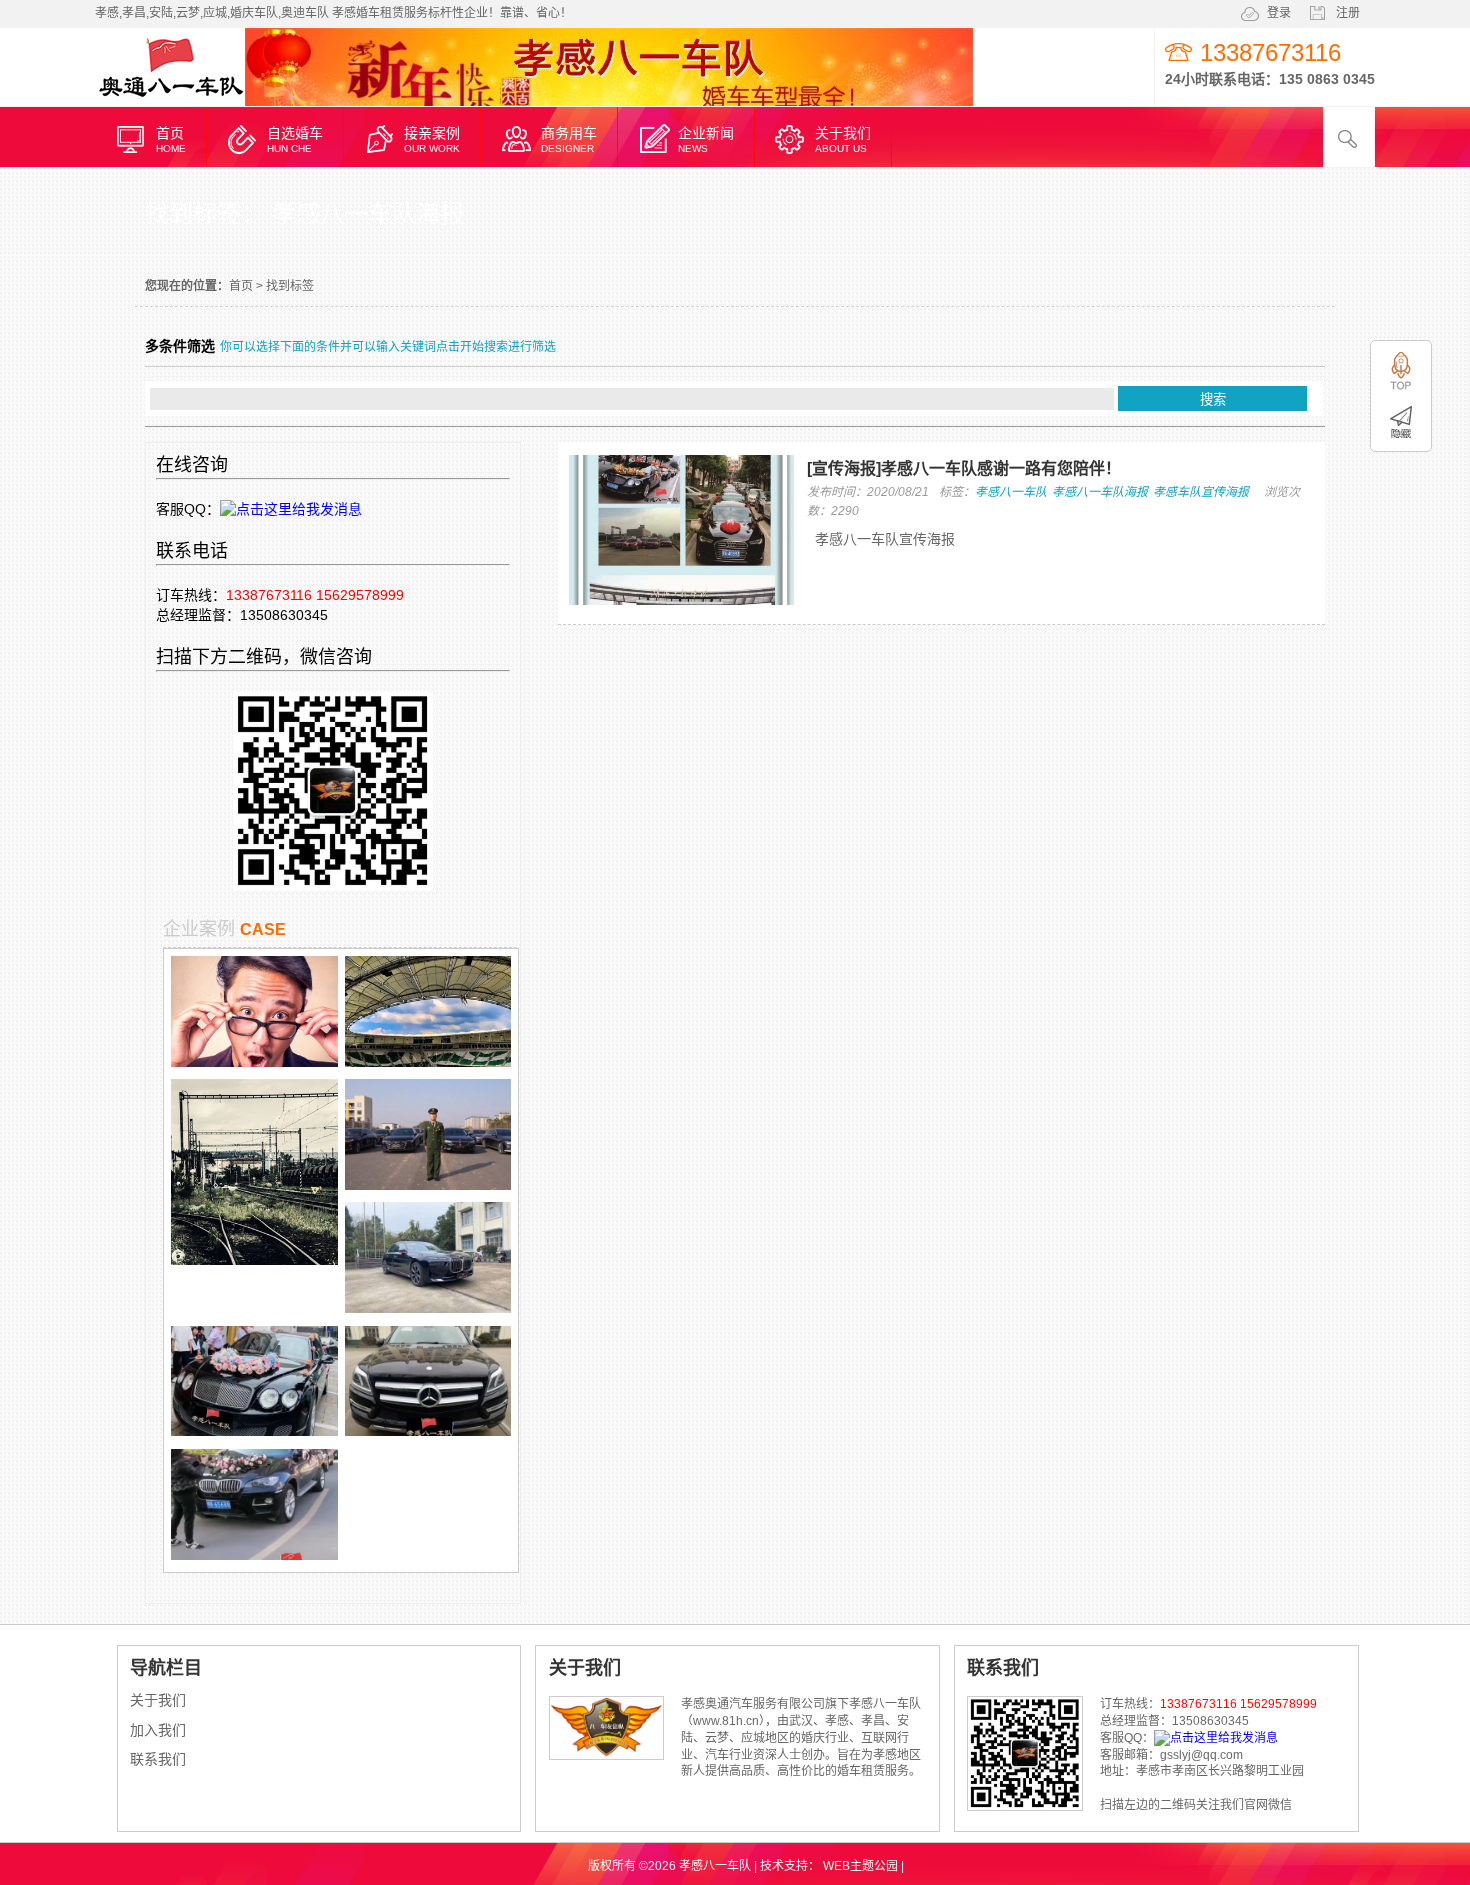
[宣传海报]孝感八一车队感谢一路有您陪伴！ (964, 468)
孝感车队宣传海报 (1201, 492)
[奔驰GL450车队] (428, 1431)
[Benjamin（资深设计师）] (428, 1062)
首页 (241, 286)
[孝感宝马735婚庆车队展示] (428, 1308)
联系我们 (158, 1759)
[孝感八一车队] (170, 103)
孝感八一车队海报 (1100, 492)
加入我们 (158, 1730)
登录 (1279, 13)
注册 (1348, 13)
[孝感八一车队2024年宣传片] (428, 1185)
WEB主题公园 (860, 1866)
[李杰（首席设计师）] (254, 1062)
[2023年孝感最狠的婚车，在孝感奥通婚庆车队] (254, 1431)
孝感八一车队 (1011, 492)
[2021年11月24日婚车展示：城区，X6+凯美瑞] (254, 1555)
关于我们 (158, 1700)
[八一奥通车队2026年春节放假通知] (254, 1260)
